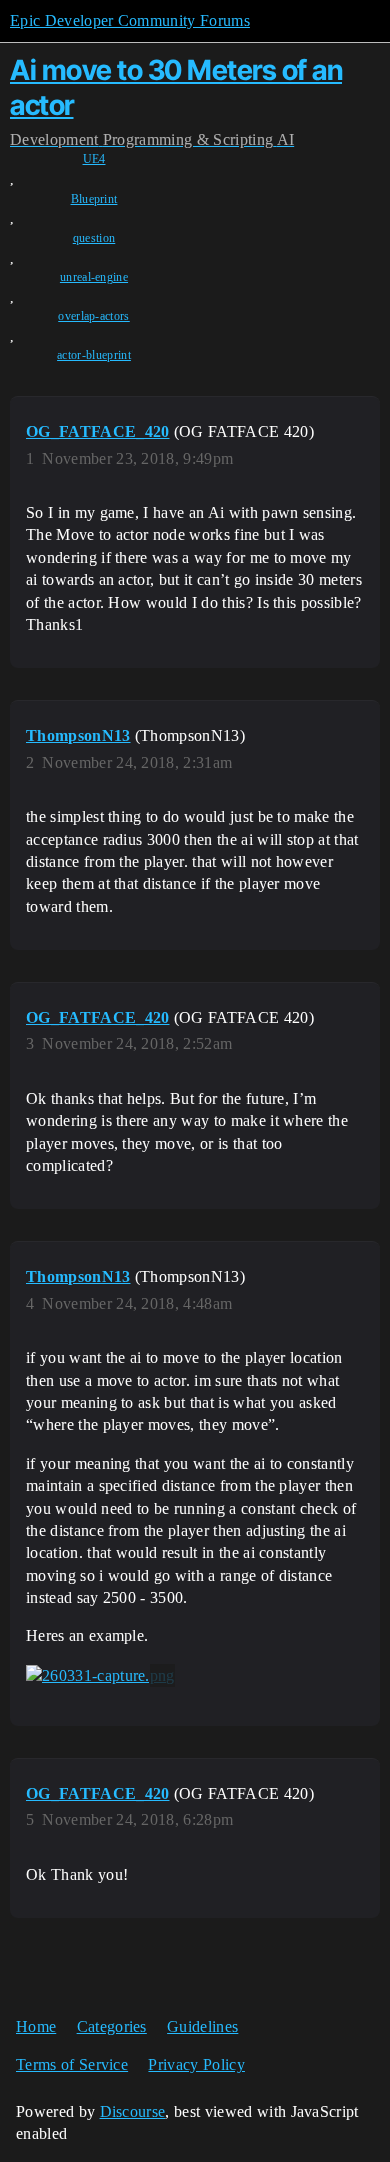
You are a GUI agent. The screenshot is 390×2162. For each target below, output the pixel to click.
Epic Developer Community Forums (130, 20)
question (94, 238)
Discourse (133, 2111)
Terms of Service (72, 2064)
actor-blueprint (94, 355)
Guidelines (202, 2026)
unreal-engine (94, 277)
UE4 (94, 159)
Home (36, 2026)
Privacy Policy (196, 2064)
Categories (112, 2026)
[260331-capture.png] (100, 1676)
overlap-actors (93, 316)
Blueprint (94, 199)
